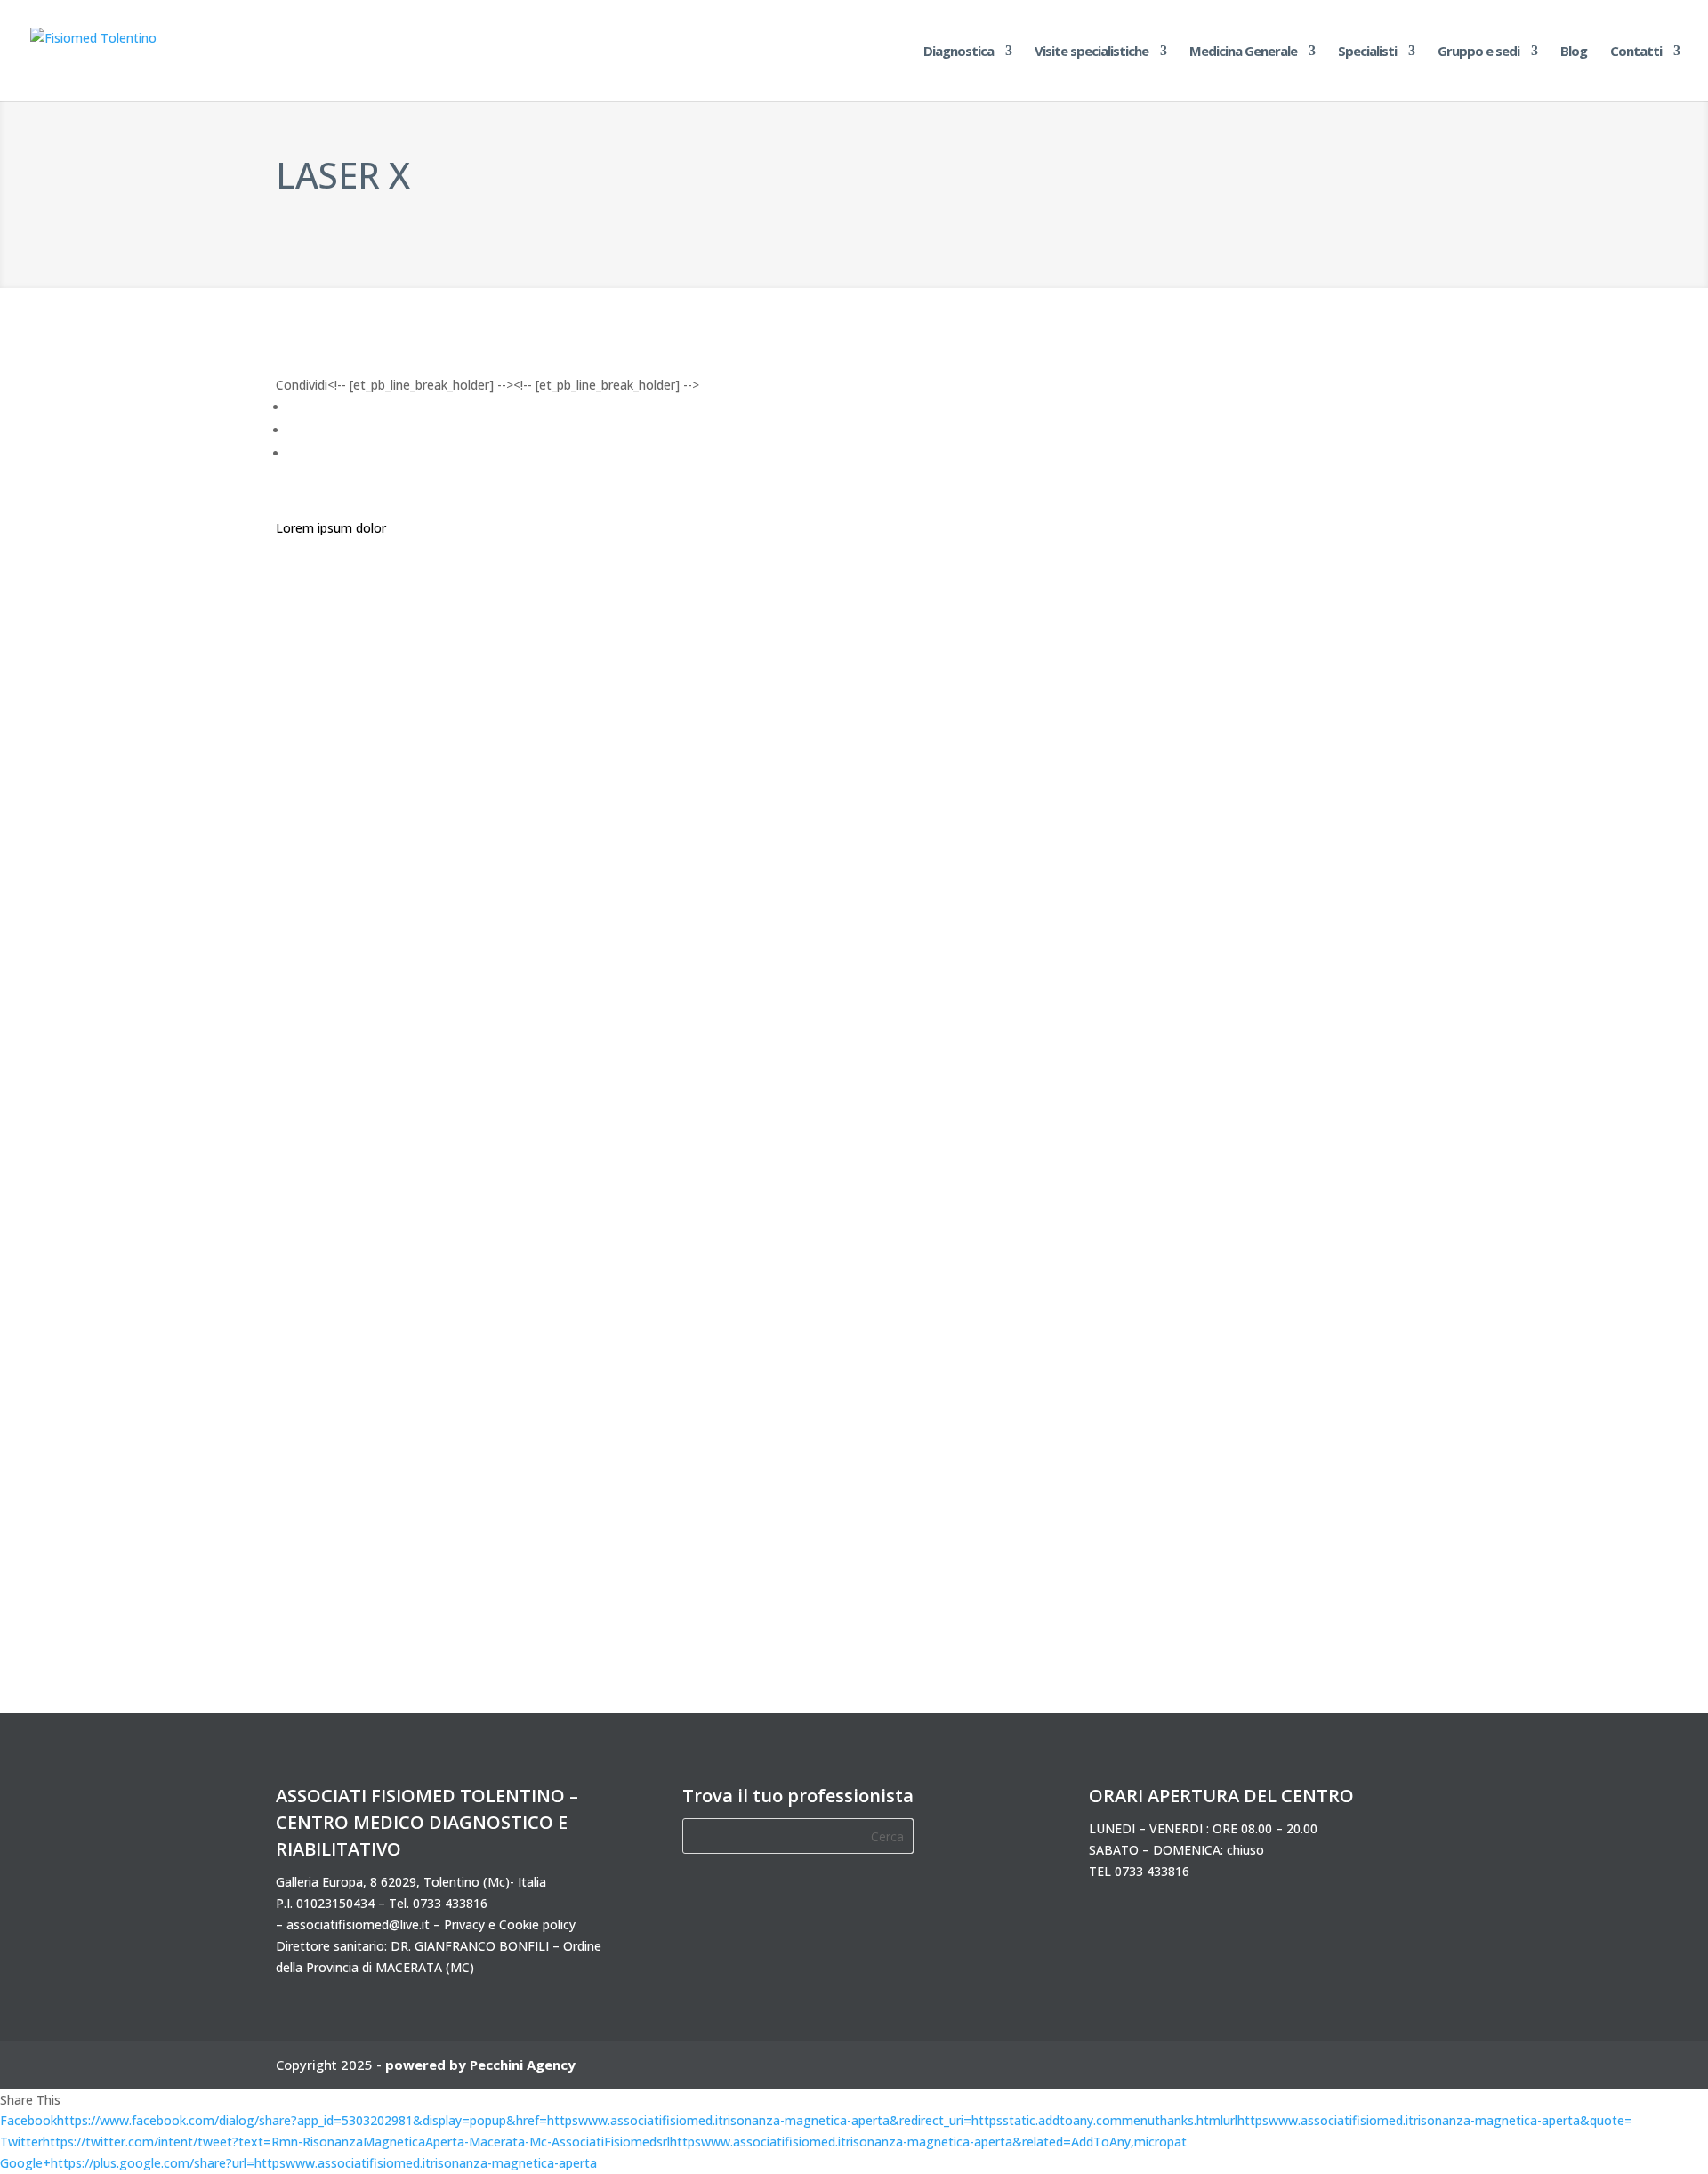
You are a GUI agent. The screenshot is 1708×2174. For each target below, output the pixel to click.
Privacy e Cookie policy (510, 1924)
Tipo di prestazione (1178, 779)
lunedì (1161, 913)
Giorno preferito (1169, 882)
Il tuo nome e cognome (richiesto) (1221, 470)
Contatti (1636, 52)
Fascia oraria (1160, 1073)
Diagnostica (959, 52)
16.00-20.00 (1177, 1150)
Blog (1574, 52)
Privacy (1143, 1198)
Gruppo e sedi (1478, 52)
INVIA (1369, 1301)
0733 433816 (450, 1903)
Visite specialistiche (1092, 52)
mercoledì (1172, 958)
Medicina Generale (1243, 52)
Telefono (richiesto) (1179, 676)
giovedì (1165, 980)
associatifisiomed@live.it (358, 1924)
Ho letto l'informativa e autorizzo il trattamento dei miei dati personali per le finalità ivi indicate (1242, 1249)
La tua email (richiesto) (1188, 573)
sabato (1164, 1025)
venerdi (1165, 1002)
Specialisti (1367, 52)
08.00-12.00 (1177, 1104)
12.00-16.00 (1177, 1127)
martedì (1167, 935)
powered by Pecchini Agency (480, 2065)
